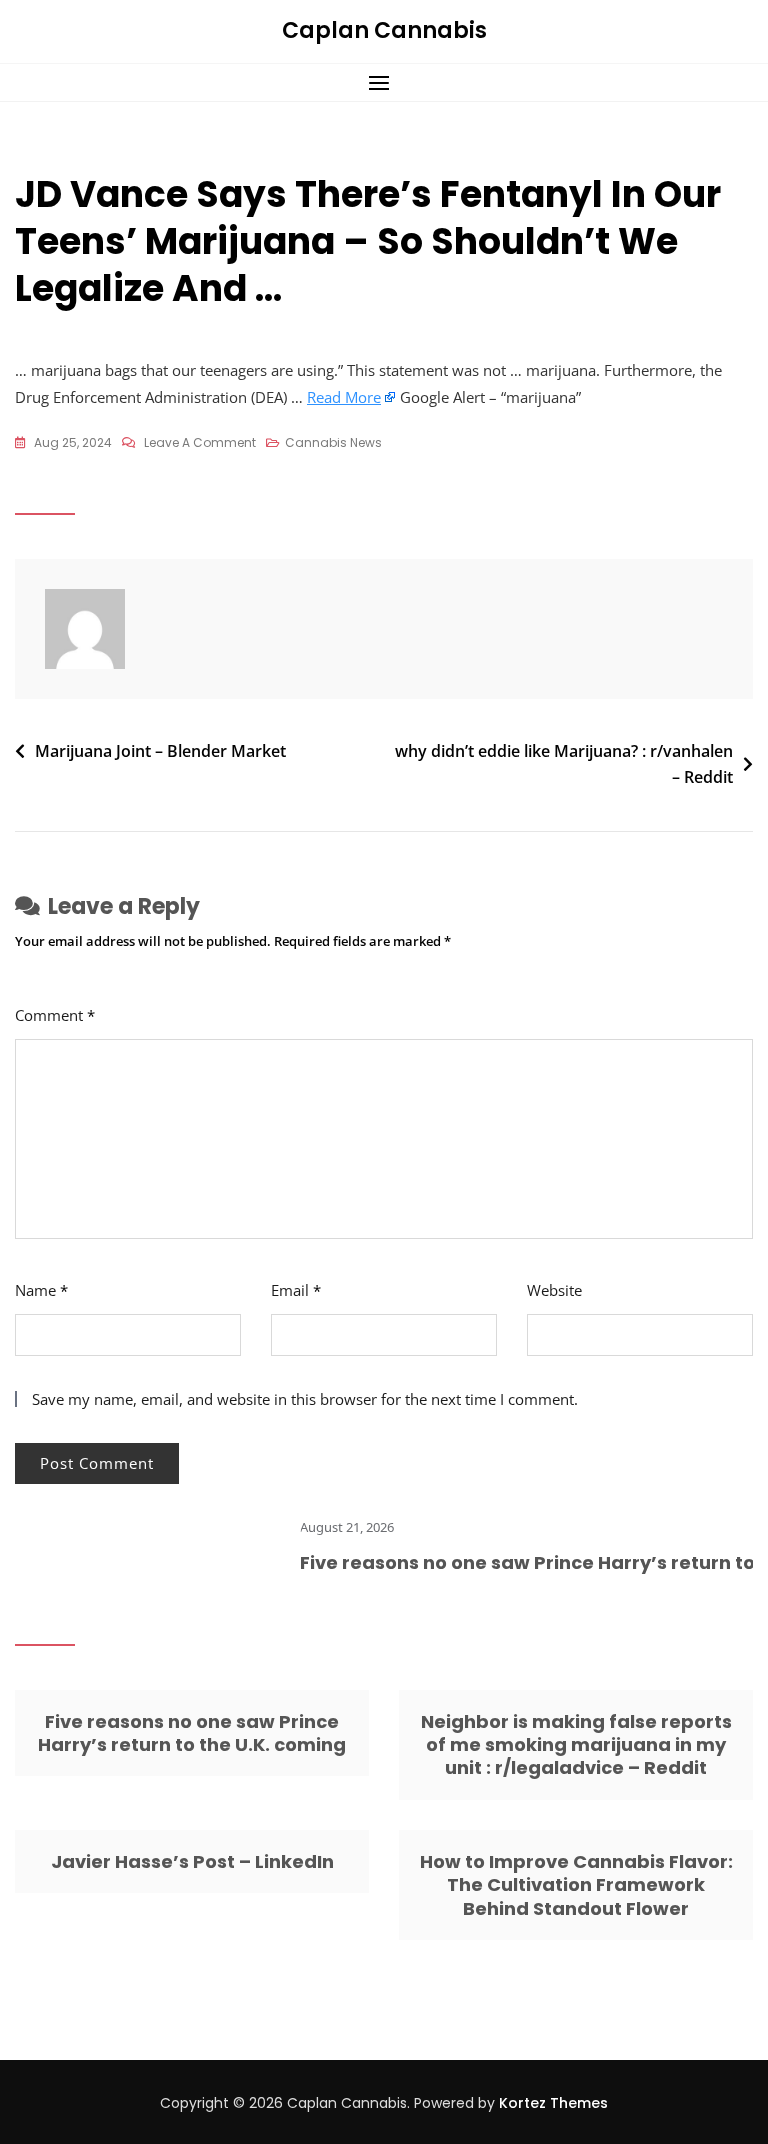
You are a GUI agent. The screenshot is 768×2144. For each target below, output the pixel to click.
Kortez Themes (553, 2103)
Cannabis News (333, 442)
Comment (55, 1015)
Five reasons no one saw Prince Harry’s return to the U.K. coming (192, 1733)
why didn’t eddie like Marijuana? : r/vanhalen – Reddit (564, 764)
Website (554, 1290)
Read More (344, 397)
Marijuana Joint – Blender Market (160, 751)
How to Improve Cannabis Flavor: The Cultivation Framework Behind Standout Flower (576, 1885)
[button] (384, 82)
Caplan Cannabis (384, 30)
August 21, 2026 (328, 1527)
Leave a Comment (200, 444)
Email (296, 1290)
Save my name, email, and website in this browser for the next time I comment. (305, 1399)
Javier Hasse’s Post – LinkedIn (192, 1861)
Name (41, 1290)
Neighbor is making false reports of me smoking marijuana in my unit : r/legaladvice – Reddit (576, 1745)
